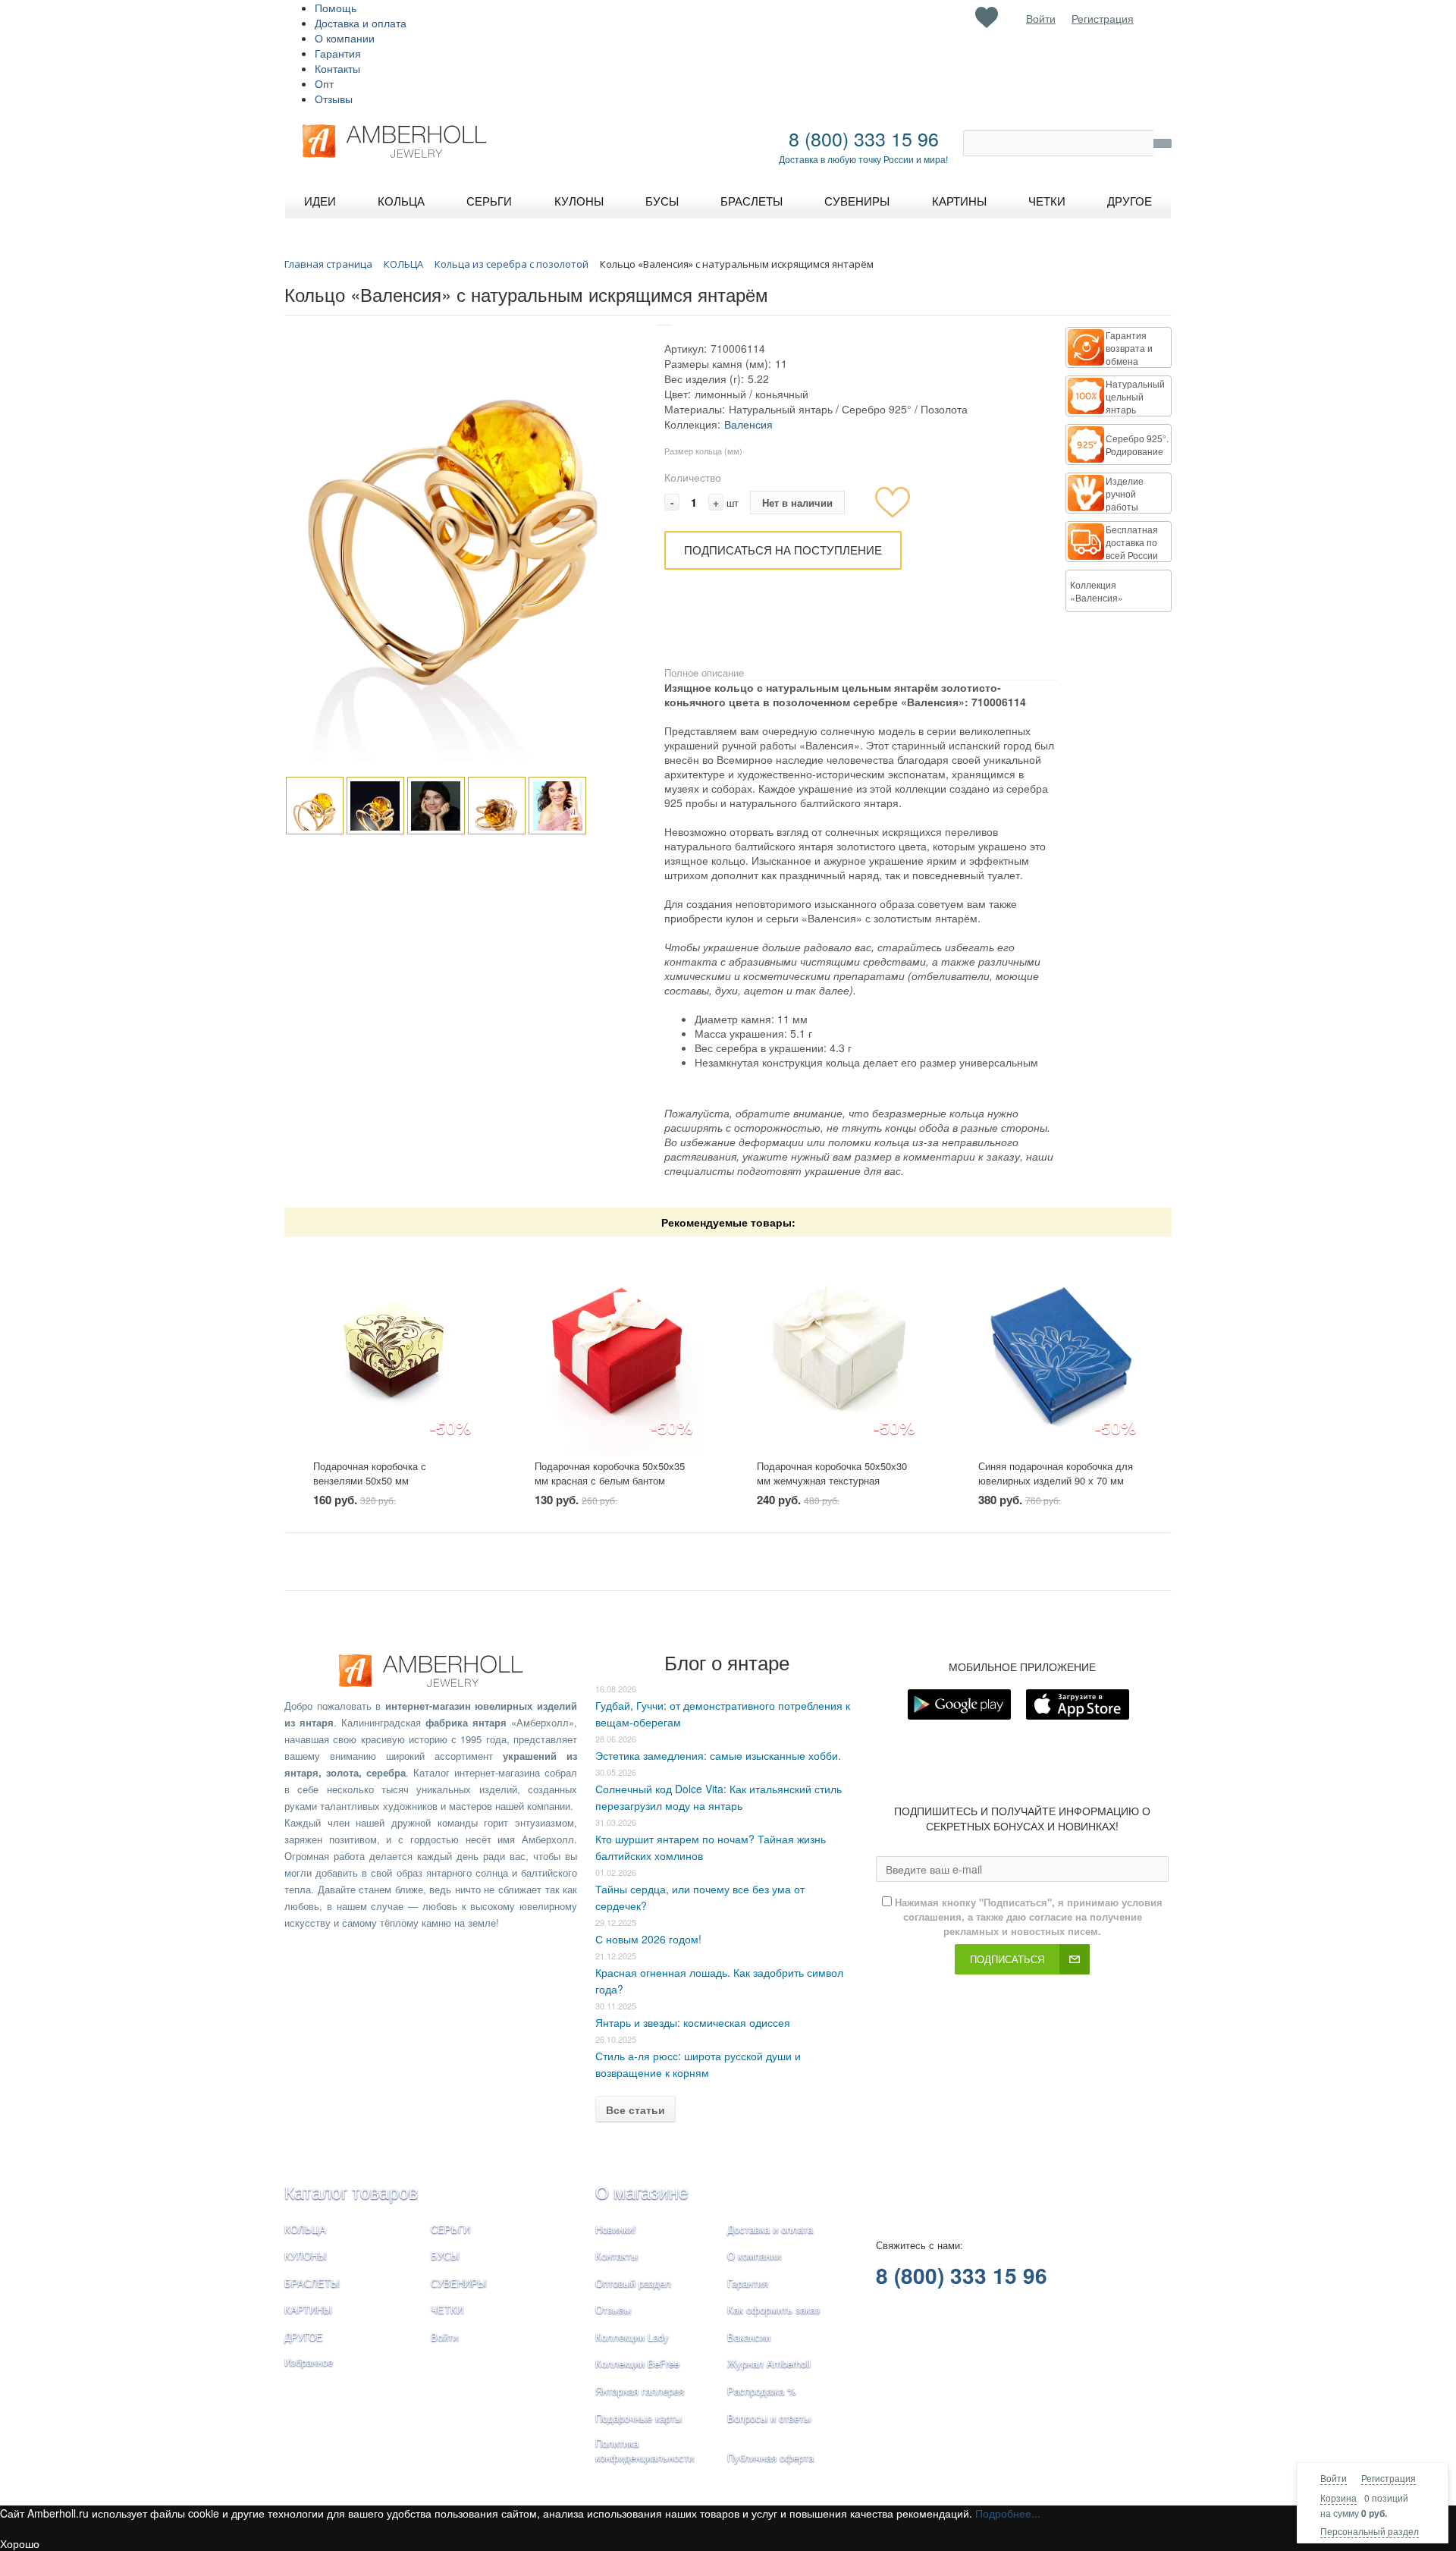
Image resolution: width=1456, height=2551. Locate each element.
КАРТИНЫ (308, 2309)
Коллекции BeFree (637, 2363)
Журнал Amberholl (769, 2363)
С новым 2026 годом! (648, 1939)
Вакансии (749, 2337)
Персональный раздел (1370, 2531)
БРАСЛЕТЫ (312, 2283)
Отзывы (334, 99)
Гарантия (338, 53)
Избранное (309, 2362)
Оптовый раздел (633, 2283)
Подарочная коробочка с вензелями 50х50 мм (370, 1473)
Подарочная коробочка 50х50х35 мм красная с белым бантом (610, 1473)
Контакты (337, 68)
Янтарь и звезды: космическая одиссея (693, 2022)
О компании (345, 38)
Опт (324, 83)
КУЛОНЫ (306, 2256)
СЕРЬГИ (450, 2229)
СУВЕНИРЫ (459, 2283)
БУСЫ (445, 2256)
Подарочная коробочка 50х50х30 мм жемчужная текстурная (832, 1473)
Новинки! (616, 2229)
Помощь (336, 8)
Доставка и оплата (361, 23)
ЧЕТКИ (447, 2309)
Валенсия (748, 424)
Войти (1334, 2478)
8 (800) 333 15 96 (864, 138)
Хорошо (20, 2543)
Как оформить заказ (773, 2309)
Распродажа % (762, 2391)
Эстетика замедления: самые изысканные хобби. (718, 1755)
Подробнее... (1008, 2513)
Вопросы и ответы (769, 2418)
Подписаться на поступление (783, 550)
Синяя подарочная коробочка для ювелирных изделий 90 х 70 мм (1056, 1473)
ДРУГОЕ (304, 2337)
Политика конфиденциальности (645, 2450)
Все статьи (635, 2110)
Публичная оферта (770, 2457)
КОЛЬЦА (305, 2229)
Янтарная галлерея (640, 2391)
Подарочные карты (639, 2418)
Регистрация (1389, 2478)
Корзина (1338, 2498)
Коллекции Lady (632, 2337)
